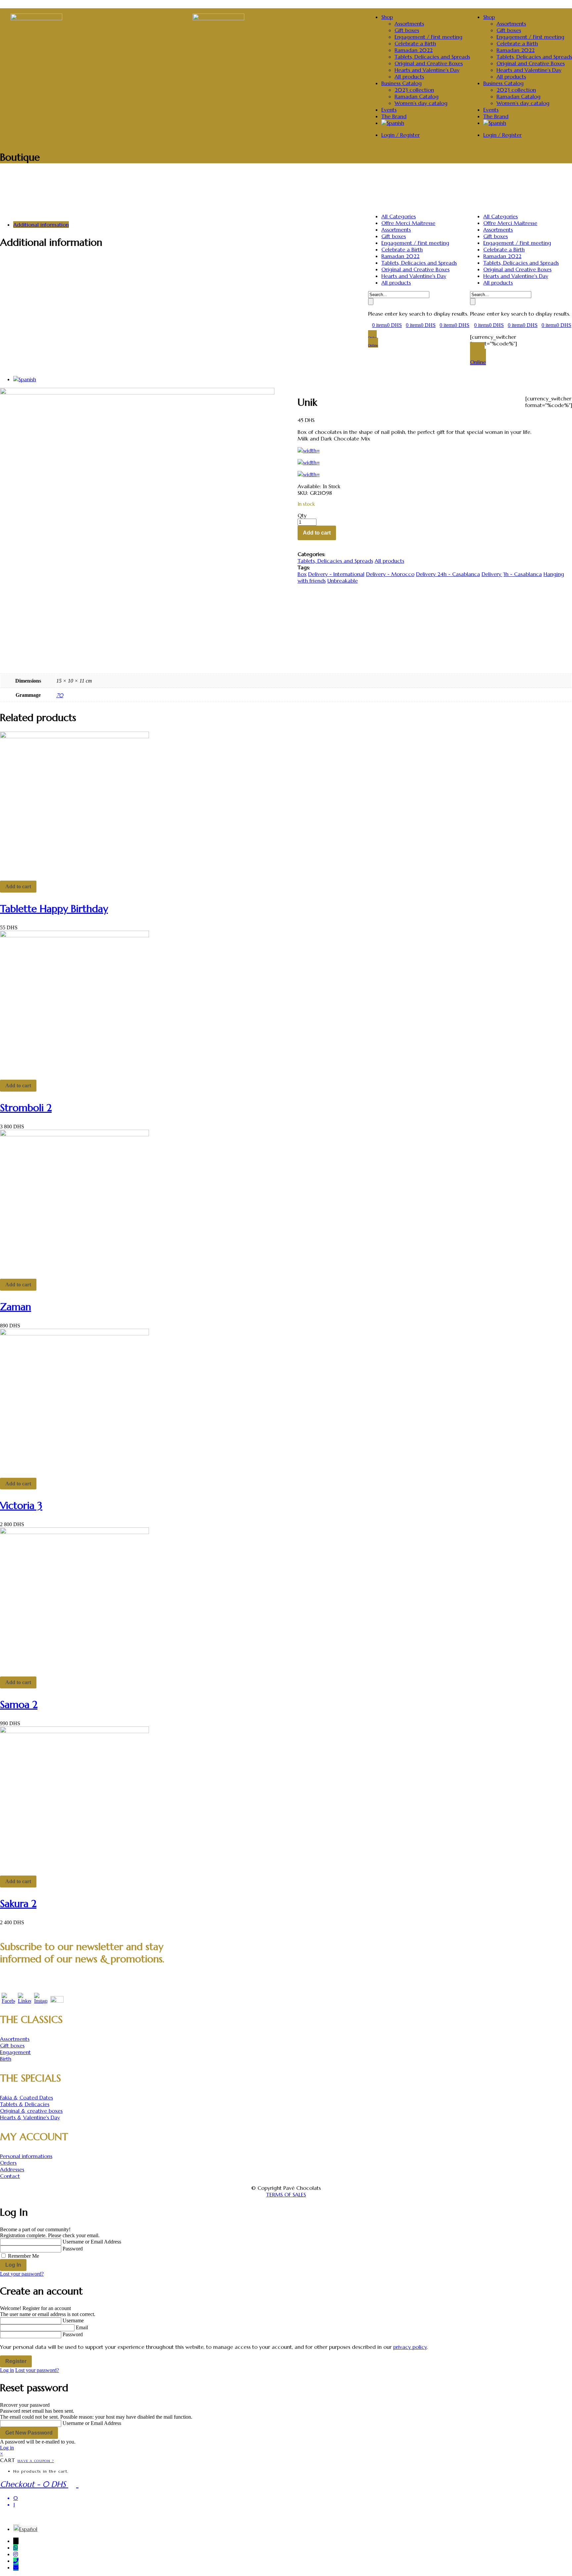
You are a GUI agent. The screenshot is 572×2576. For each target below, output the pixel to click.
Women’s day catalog (523, 103)
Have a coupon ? (36, 2461)
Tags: (304, 567)
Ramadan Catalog (519, 96)
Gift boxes (509, 30)
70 (60, 695)
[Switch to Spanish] (495, 123)
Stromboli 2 (26, 1108)
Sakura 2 (18, 1904)
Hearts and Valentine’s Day (529, 70)
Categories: (311, 554)
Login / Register (502, 135)
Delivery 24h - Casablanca (448, 574)
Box (302, 574)
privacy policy (410, 2347)
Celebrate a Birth (517, 43)
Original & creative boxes (31, 2111)
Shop (489, 17)
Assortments (511, 24)
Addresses (12, 2169)
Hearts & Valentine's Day (30, 2117)
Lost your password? (22, 2274)
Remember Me (24, 2256)
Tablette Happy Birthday (54, 909)
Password (73, 2249)
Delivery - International (336, 574)
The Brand (496, 116)
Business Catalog (503, 83)
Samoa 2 (19, 1704)
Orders (8, 2163)
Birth (6, 2059)
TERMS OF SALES (286, 2194)
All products (511, 77)
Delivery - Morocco (390, 574)
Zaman (16, 1307)
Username (73, 2320)
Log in (7, 2370)
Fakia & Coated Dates (26, 2097)
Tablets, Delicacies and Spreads (534, 57)
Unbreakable (343, 581)
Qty (302, 515)
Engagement (15, 2052)
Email (82, 2327)
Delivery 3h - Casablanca (512, 574)
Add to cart (317, 533)
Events (491, 110)
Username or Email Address (92, 2242)
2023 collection (516, 90)
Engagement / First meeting (530, 37)
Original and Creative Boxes (531, 63)
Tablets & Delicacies (25, 2104)
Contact (10, 2176)
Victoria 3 (21, 1505)
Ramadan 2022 (516, 50)
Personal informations (26, 2156)
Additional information (41, 225)
